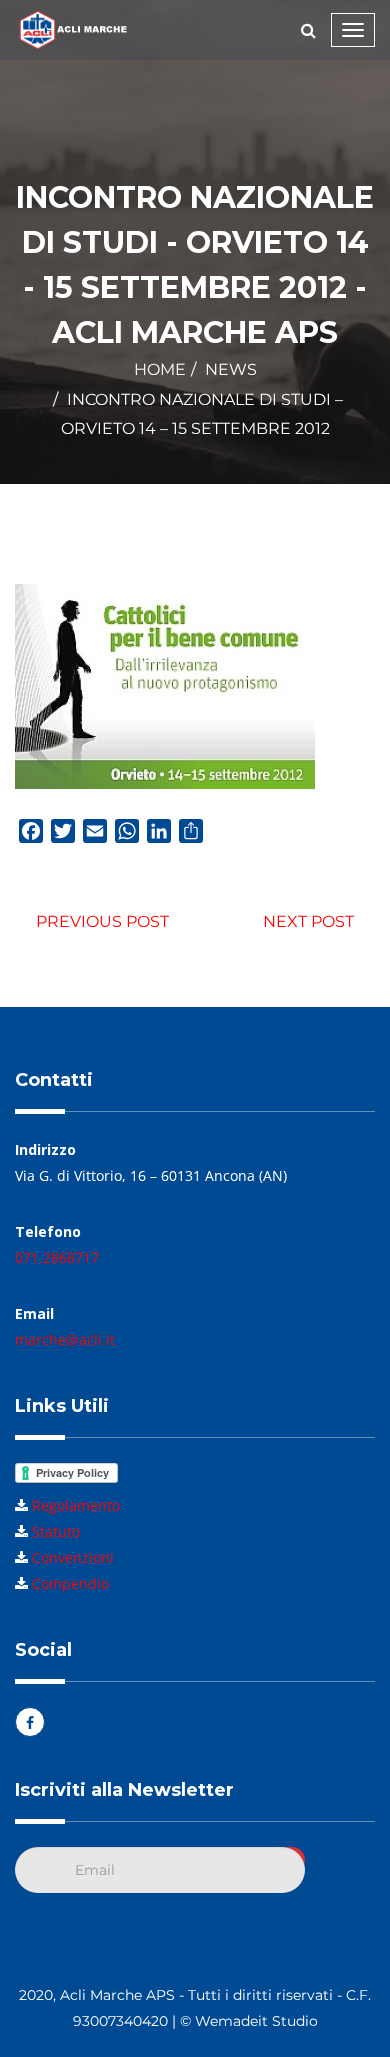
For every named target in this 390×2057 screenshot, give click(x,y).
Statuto (56, 1531)
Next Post (308, 921)
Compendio (70, 1583)
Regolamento (76, 1505)
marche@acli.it (65, 1339)
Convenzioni (73, 1557)
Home (160, 369)
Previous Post (102, 921)
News (231, 369)
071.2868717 (57, 1257)
